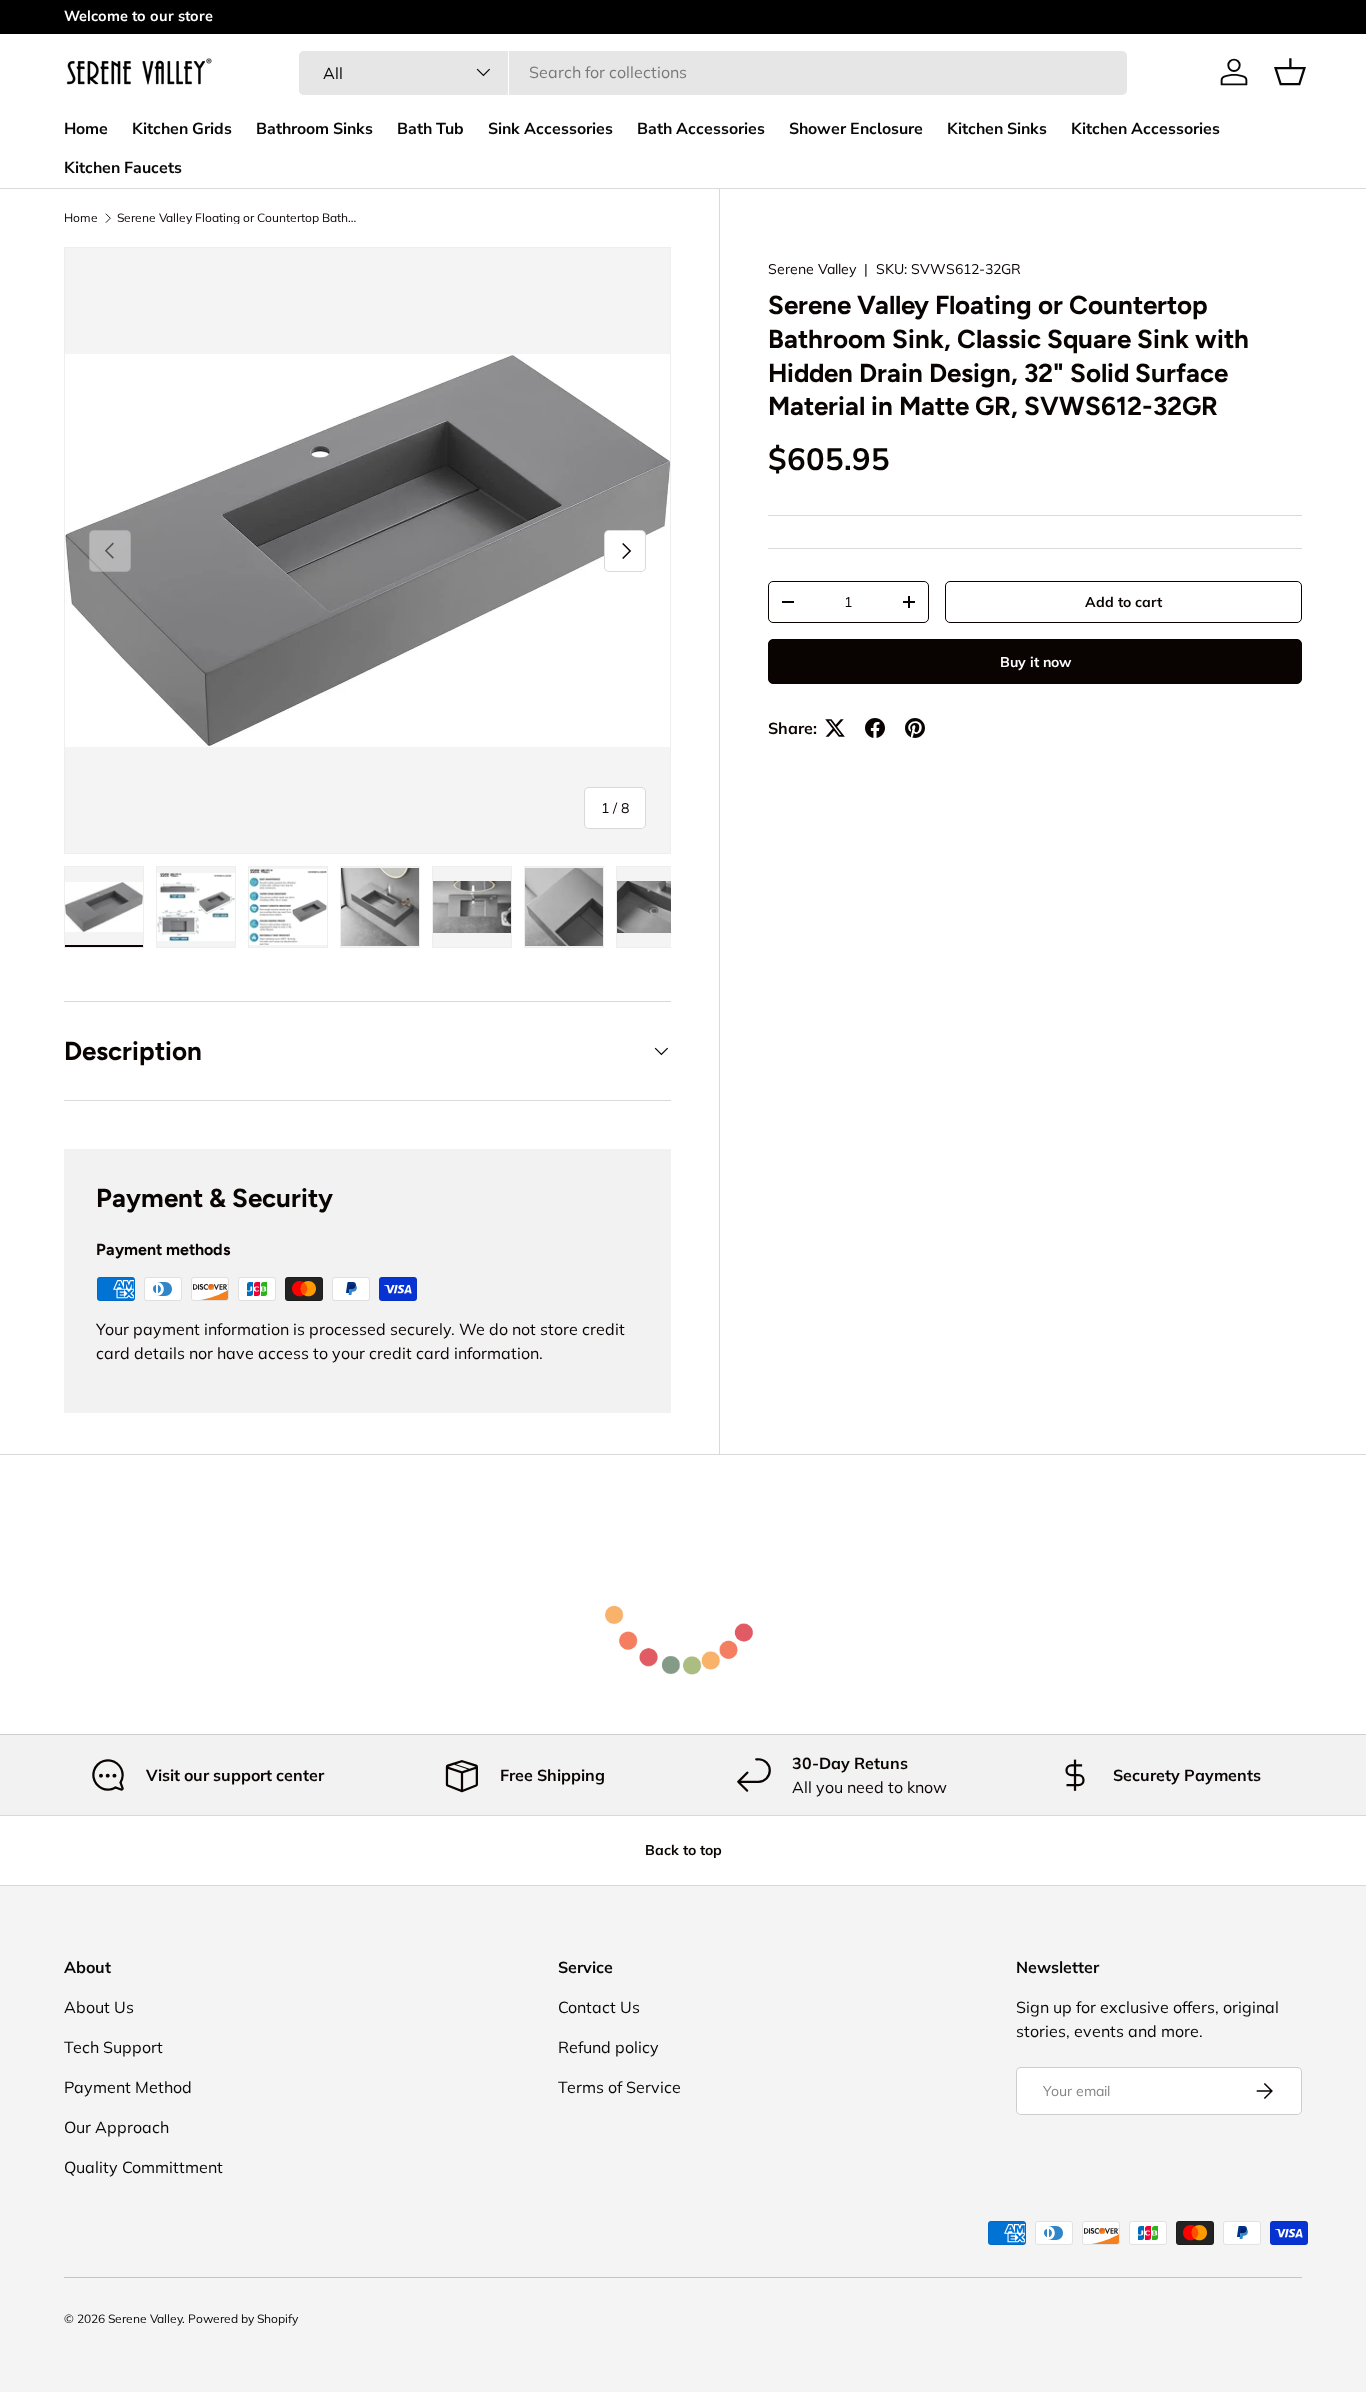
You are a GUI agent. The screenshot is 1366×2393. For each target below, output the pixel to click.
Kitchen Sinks (997, 129)
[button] (1290, 72)
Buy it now (1035, 662)
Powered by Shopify (243, 2318)
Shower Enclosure (856, 129)
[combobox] (713, 72)
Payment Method (128, 2087)
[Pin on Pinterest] (915, 728)
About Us (99, 2007)
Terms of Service (619, 2087)
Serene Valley (812, 269)
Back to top (683, 1850)
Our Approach (116, 2127)
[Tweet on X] (835, 728)
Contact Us (599, 2007)
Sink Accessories (550, 129)
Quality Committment (143, 2167)
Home (86, 129)
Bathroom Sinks (314, 129)
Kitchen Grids (182, 129)
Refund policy (608, 2047)
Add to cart (1123, 602)
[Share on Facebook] (875, 728)
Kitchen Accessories (1145, 129)
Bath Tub (430, 129)
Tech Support (113, 2047)
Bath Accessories (701, 129)
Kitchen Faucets (123, 168)
